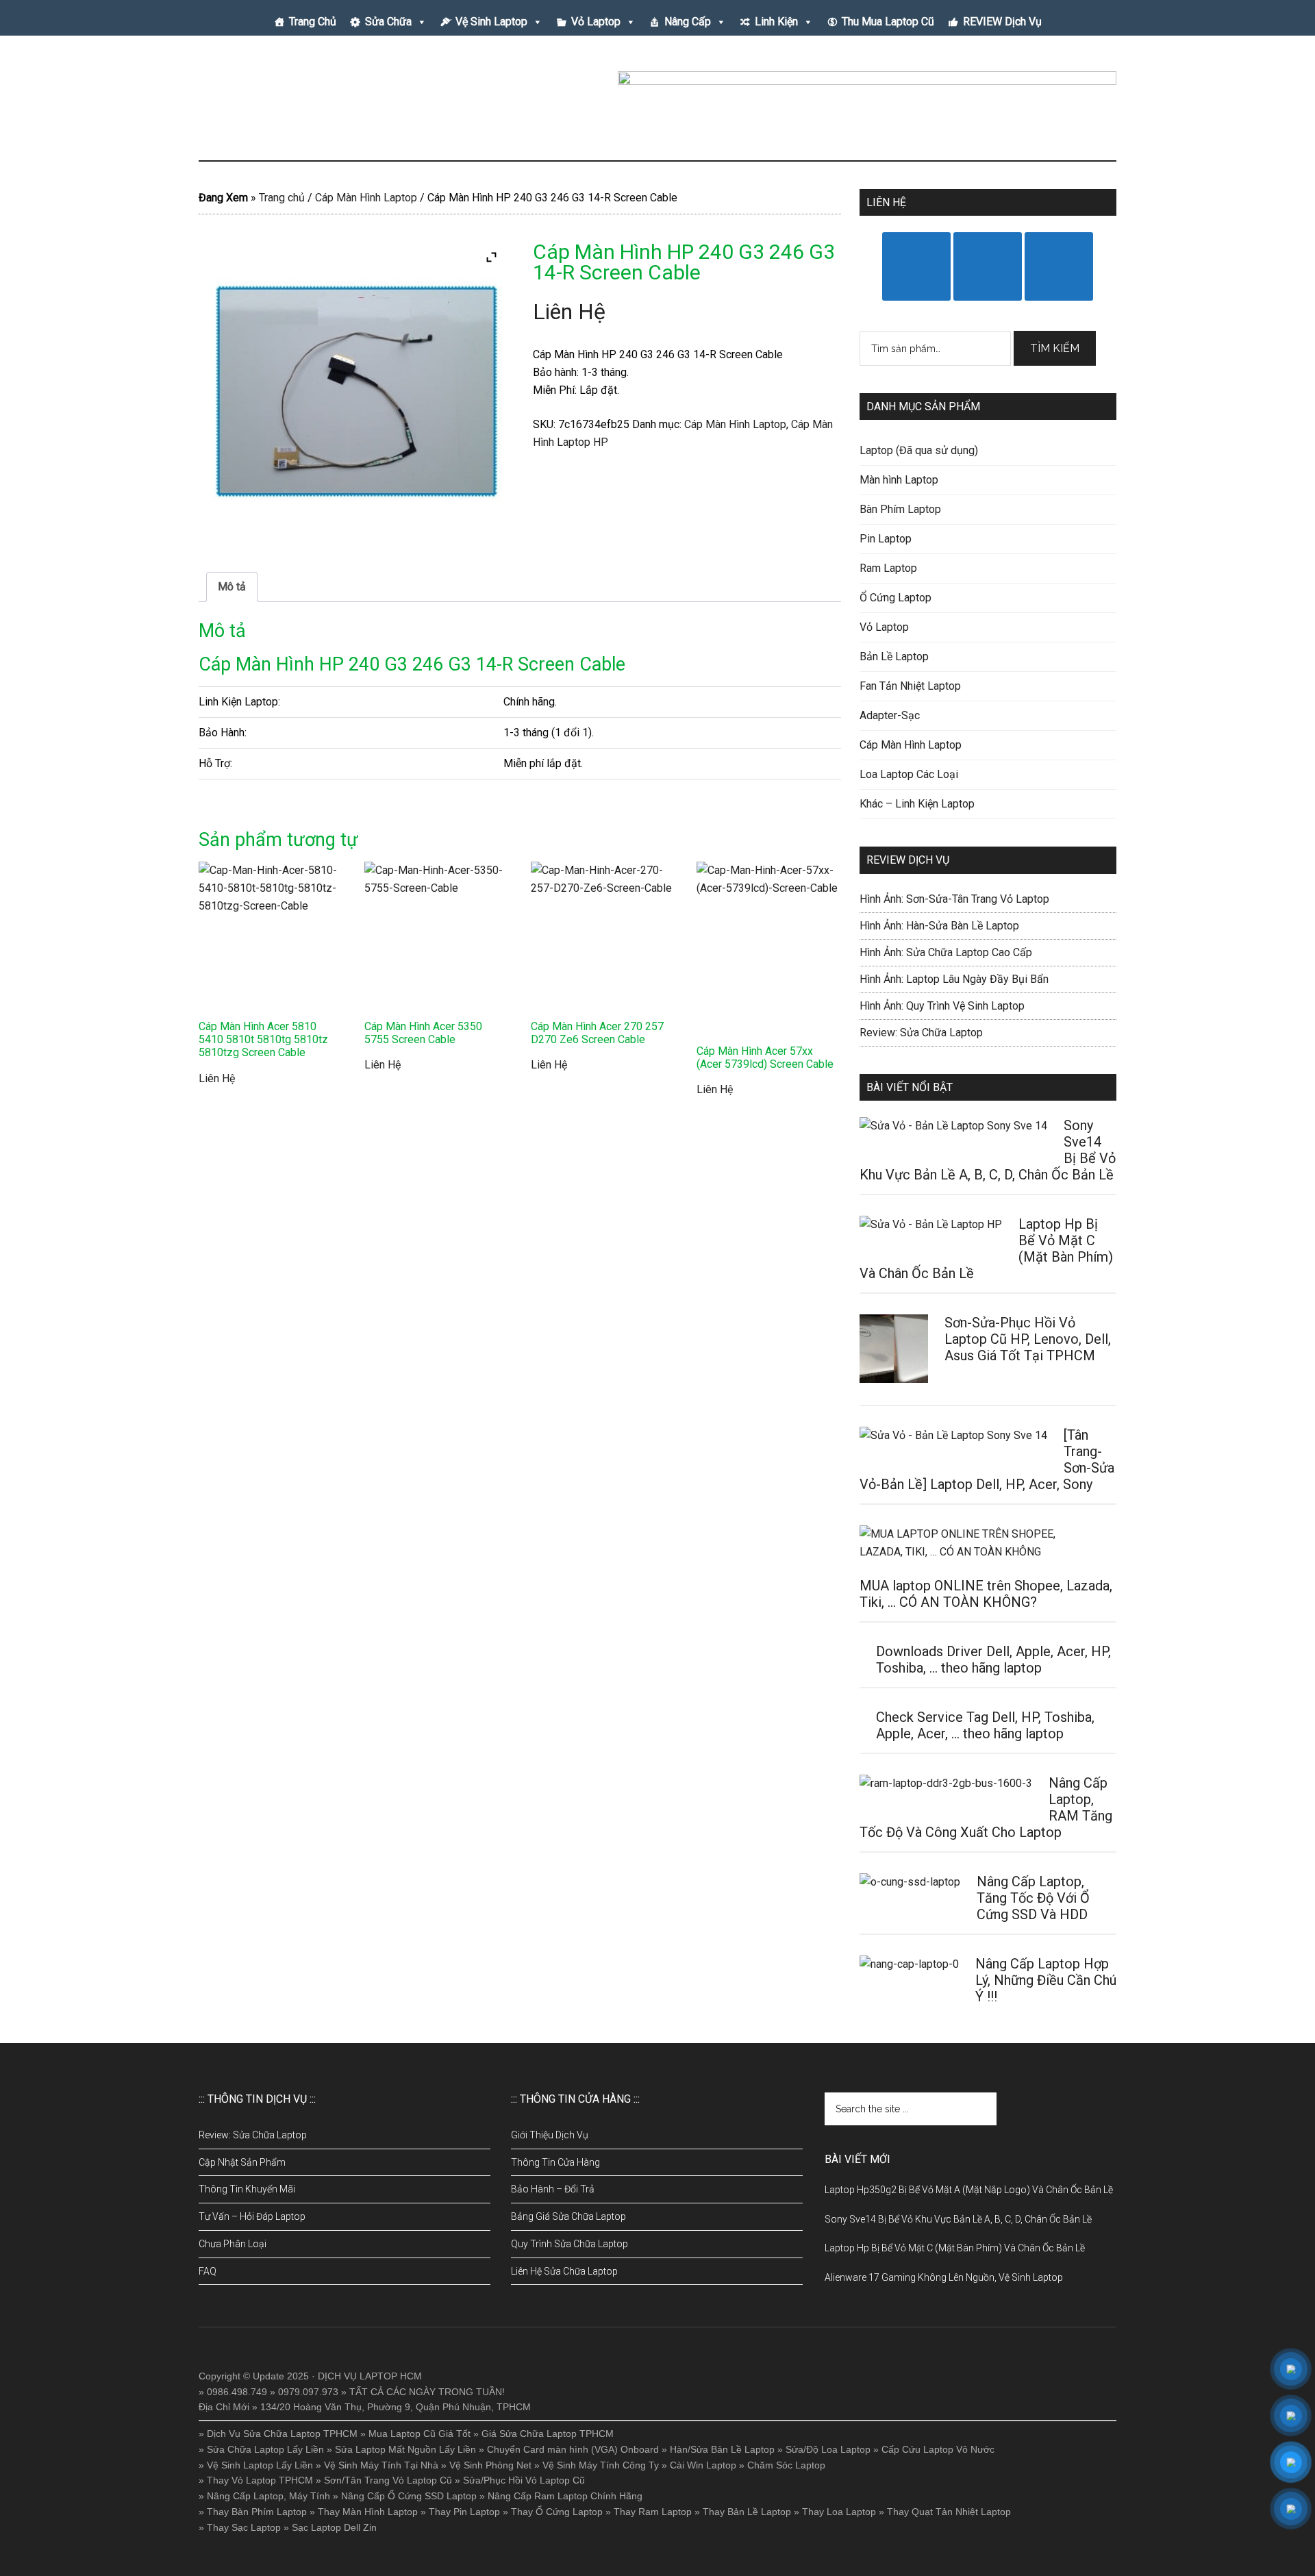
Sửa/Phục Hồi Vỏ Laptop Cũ (524, 2480)
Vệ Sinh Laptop (491, 22)
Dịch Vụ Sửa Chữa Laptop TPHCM (282, 2434)
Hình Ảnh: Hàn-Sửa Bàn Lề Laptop (939, 926)
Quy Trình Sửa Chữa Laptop (569, 2244)
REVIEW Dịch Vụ (1002, 22)
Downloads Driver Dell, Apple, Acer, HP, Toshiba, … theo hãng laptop (993, 1660)
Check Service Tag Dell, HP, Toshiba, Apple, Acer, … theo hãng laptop (985, 1725)
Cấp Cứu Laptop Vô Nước (938, 2449)
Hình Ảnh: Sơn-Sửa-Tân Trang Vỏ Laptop (954, 899)
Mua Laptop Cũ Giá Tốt (419, 2434)
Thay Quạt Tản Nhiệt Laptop (949, 2512)
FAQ (208, 2271)
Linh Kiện (776, 22)
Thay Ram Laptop (653, 2512)
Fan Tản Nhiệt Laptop (910, 686)
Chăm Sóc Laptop (786, 2465)
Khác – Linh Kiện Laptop (917, 804)
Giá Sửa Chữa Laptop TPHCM (548, 2434)
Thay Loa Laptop (839, 2512)
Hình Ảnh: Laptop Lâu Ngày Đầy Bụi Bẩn (954, 979)
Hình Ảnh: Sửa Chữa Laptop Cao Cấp (946, 952)
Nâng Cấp (688, 22)
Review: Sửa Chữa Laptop (921, 1033)
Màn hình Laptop (899, 480)
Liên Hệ (569, 312)
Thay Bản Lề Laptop (747, 2512)
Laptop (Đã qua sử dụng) (919, 450)
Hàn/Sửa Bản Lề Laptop (722, 2449)
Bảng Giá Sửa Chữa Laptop (568, 2216)
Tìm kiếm (1055, 348)
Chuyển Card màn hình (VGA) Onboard (573, 2449)
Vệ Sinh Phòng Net (490, 2465)
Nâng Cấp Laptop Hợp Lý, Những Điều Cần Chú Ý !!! (1046, 1980)
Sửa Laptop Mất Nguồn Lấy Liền (405, 2449)
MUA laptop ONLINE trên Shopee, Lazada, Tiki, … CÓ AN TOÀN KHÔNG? (986, 1594)
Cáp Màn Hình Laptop (366, 198)
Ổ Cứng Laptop (896, 598)
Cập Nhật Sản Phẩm (242, 2162)
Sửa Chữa (388, 22)
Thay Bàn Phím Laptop (257, 2512)
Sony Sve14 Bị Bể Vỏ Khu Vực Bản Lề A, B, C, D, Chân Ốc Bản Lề (958, 2219)
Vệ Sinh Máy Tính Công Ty (601, 2465)
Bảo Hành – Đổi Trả (553, 2189)
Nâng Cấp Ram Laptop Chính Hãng (565, 2496)
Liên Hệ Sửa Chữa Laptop (564, 2271)
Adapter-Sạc (890, 715)
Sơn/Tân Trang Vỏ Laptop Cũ (388, 2480)
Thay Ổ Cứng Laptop (557, 2512)
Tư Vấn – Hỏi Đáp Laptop (252, 2216)
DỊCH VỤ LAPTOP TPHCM (329, 102)
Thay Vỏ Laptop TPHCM (260, 2480)
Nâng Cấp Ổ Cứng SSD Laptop (409, 2496)
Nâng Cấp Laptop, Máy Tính (268, 2496)
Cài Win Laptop (703, 2465)
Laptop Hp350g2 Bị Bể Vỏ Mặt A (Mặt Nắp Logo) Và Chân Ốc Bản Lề (969, 2190)
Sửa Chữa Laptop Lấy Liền (265, 2449)
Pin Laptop (886, 539)
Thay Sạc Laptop (244, 2527)
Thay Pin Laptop (464, 2512)
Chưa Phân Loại (233, 2244)
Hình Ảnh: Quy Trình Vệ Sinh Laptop (942, 1006)
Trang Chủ (313, 22)
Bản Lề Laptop (894, 656)
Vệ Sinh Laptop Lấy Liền (260, 2465)
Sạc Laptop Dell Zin (334, 2527)
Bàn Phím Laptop (900, 509)
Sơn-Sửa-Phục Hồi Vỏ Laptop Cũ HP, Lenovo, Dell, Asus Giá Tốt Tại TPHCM (1028, 1339)
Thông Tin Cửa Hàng (555, 2162)
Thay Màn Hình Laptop (368, 2512)
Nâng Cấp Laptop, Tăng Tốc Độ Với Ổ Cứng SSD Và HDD (1033, 1898)
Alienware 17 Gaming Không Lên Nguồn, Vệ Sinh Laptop (944, 2277)
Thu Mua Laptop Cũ (888, 22)
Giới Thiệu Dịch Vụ (550, 2135)
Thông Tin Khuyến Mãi (247, 2189)
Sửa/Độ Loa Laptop (828, 2449)
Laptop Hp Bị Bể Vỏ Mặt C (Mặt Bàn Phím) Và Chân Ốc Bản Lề (955, 2248)
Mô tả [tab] (232, 587)
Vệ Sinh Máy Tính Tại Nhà (381, 2465)
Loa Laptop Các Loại (909, 774)
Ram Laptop (888, 568)
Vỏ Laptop (596, 22)
